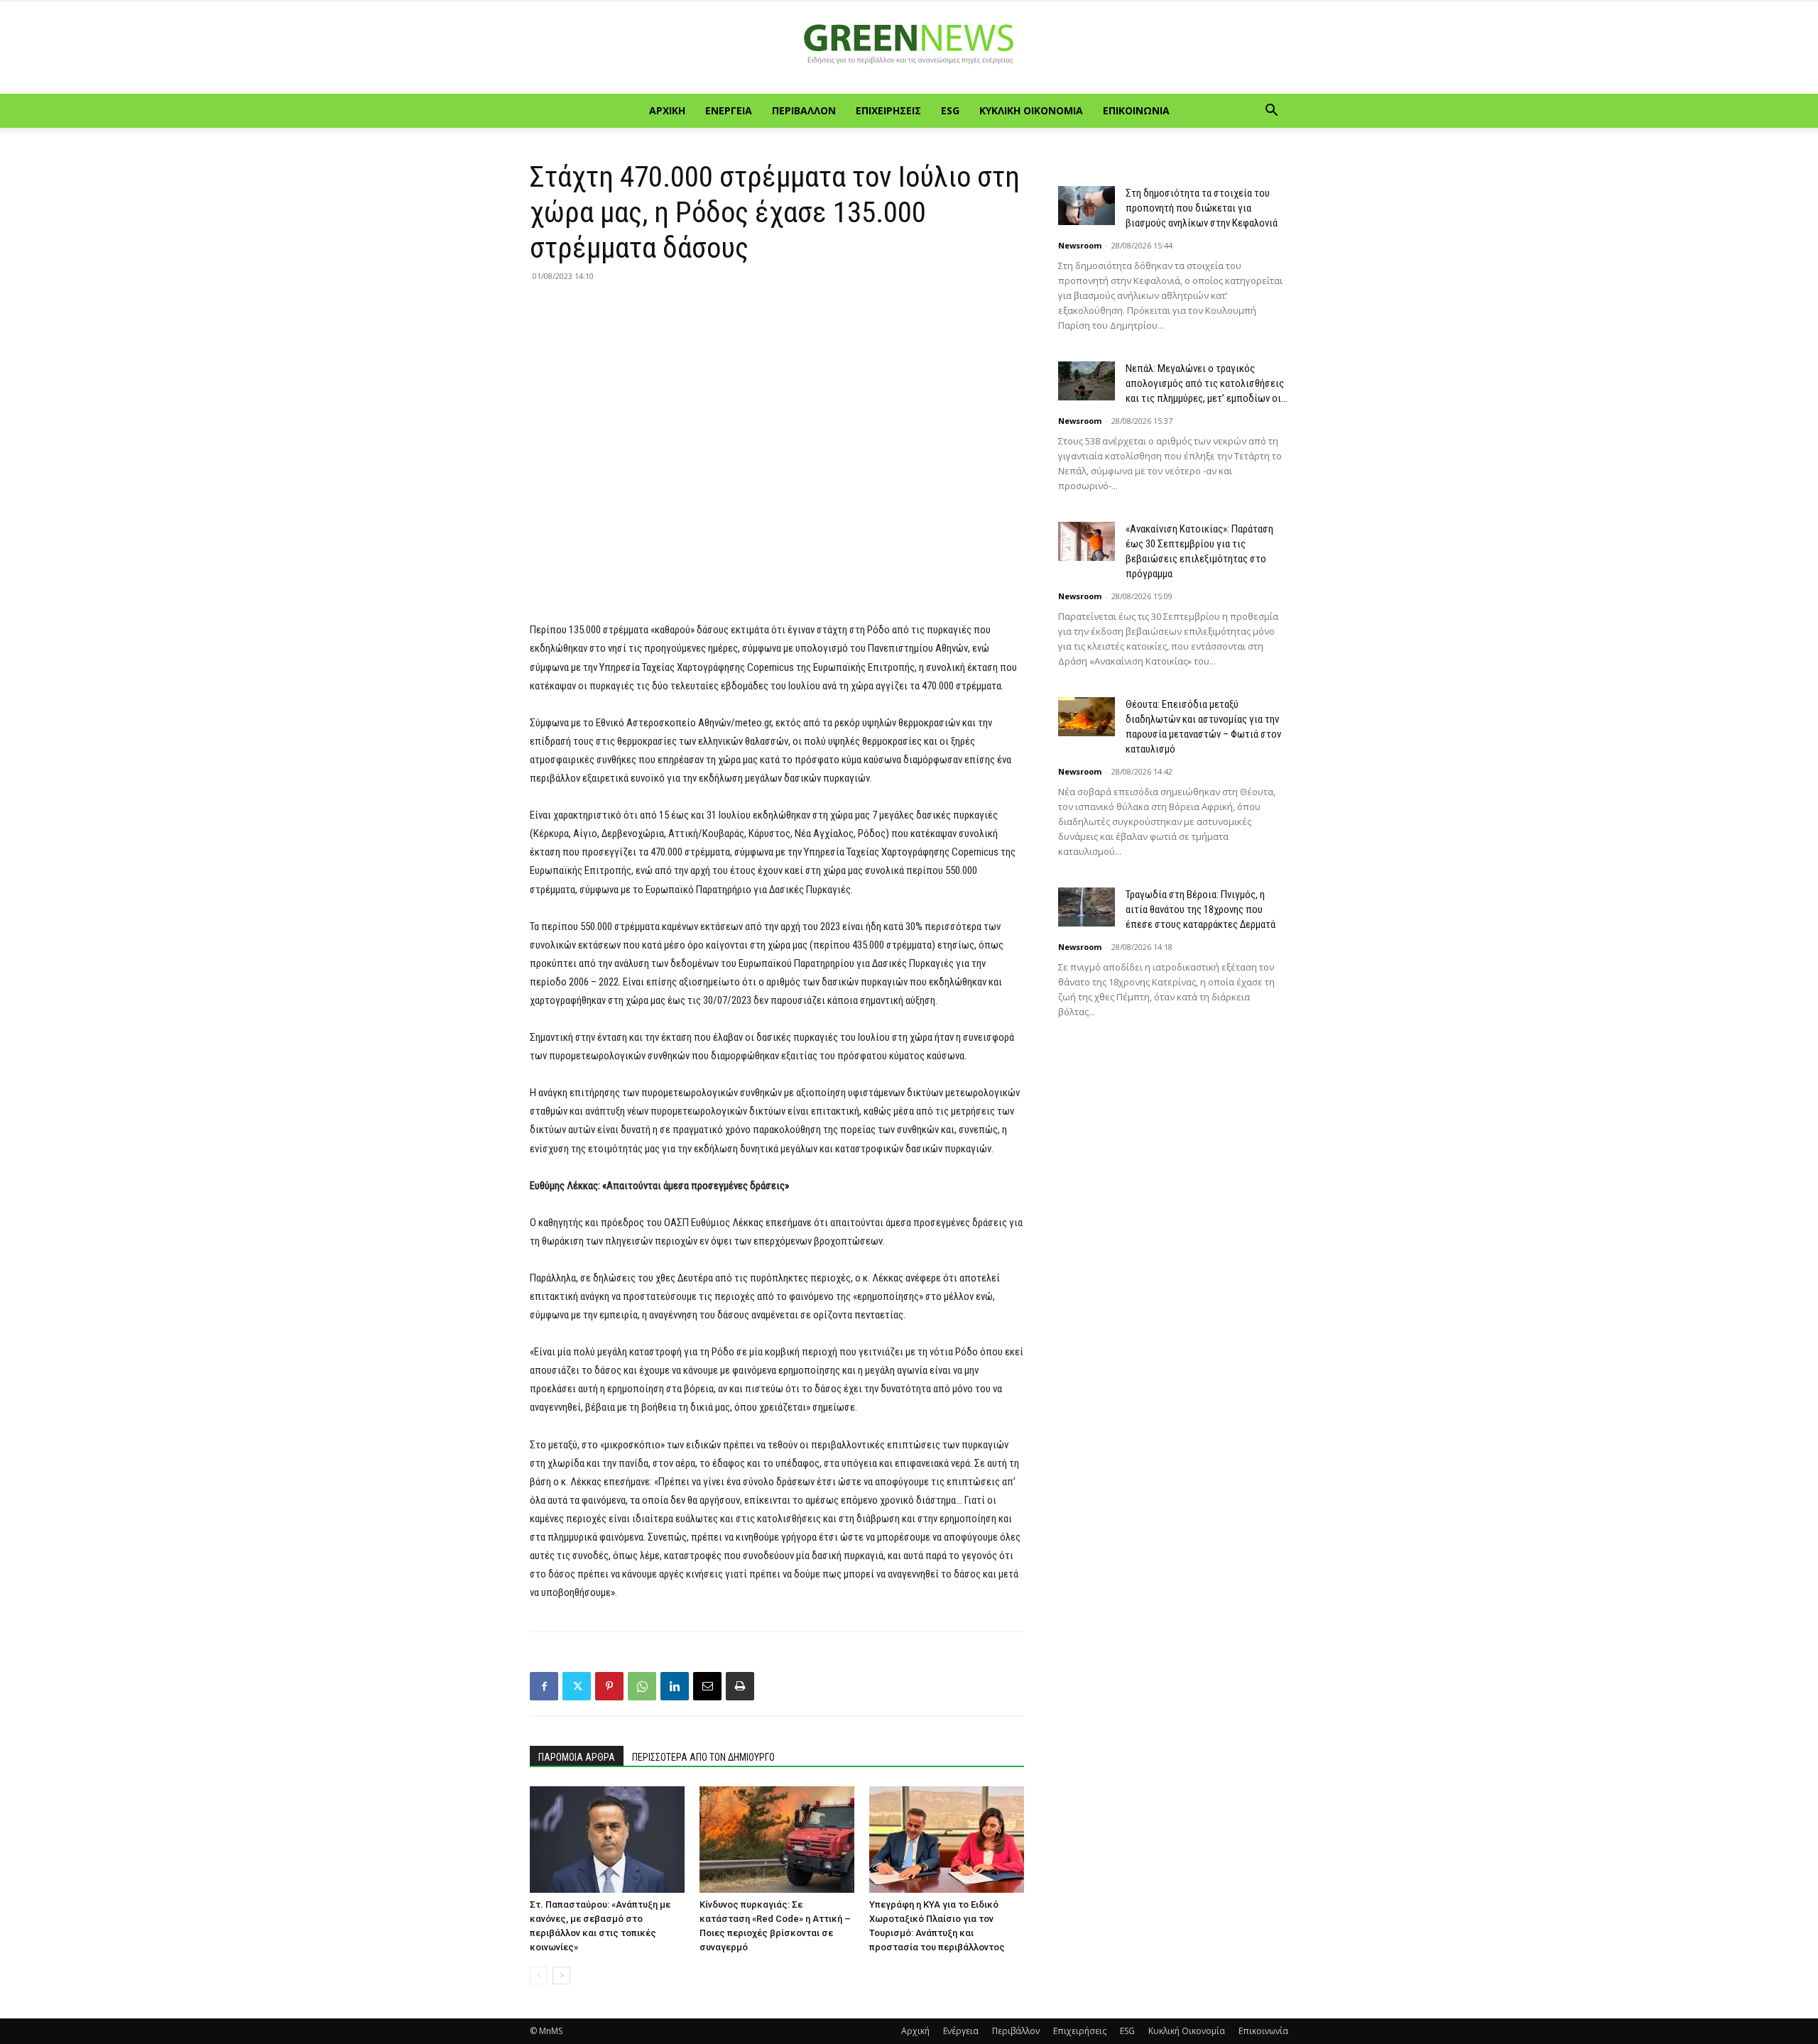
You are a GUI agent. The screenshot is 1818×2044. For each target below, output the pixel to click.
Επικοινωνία (1136, 110)
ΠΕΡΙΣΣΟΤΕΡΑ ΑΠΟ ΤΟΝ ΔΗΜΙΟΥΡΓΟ (703, 1757)
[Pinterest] (609, 1686)
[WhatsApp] (642, 1686)
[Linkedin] (675, 1686)
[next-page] (561, 1975)
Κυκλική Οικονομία (1031, 110)
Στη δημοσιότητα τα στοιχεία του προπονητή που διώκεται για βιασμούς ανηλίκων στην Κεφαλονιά (1202, 208)
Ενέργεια (729, 110)
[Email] (707, 1686)
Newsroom (1080, 245)
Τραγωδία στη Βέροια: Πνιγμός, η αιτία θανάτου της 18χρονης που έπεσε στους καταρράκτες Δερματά (1201, 909)
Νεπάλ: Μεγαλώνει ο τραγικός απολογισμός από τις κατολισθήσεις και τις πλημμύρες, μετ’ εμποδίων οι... (1207, 383)
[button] (1271, 112)
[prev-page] (539, 1975)
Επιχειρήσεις (888, 110)
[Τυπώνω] (740, 1686)
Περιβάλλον (804, 110)
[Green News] (909, 48)
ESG (950, 110)
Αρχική (667, 110)
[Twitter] (577, 1686)
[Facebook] (544, 1686)
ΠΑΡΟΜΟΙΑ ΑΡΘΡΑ (577, 1757)
